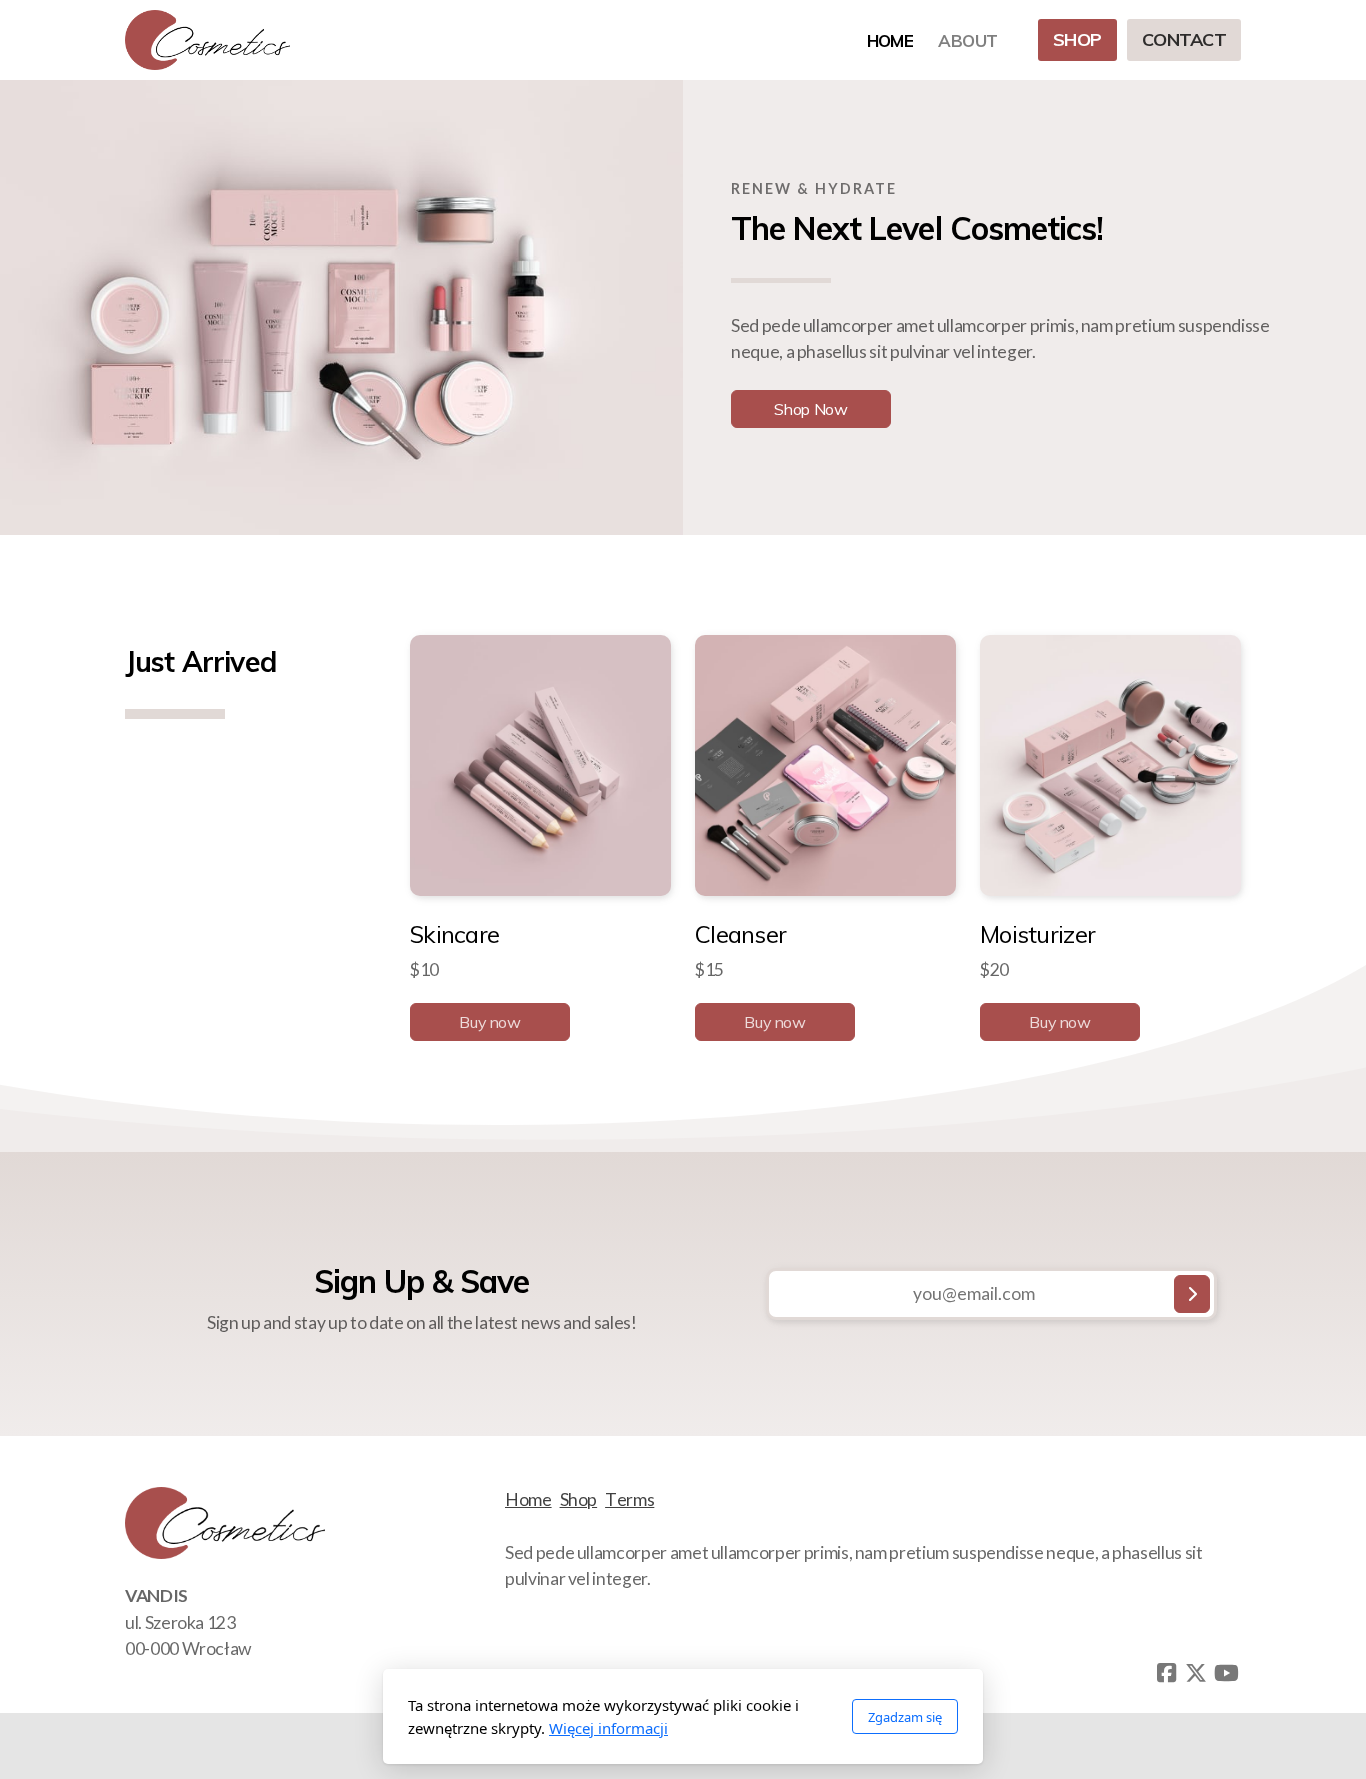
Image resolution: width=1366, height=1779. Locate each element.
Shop (579, 1499)
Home (528, 1499)
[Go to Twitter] (1196, 1673)
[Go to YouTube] (1226, 1673)
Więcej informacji (608, 1728)
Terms (629, 1499)
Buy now (490, 1023)
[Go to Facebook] (1166, 1673)
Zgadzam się (905, 1717)
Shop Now (810, 409)
